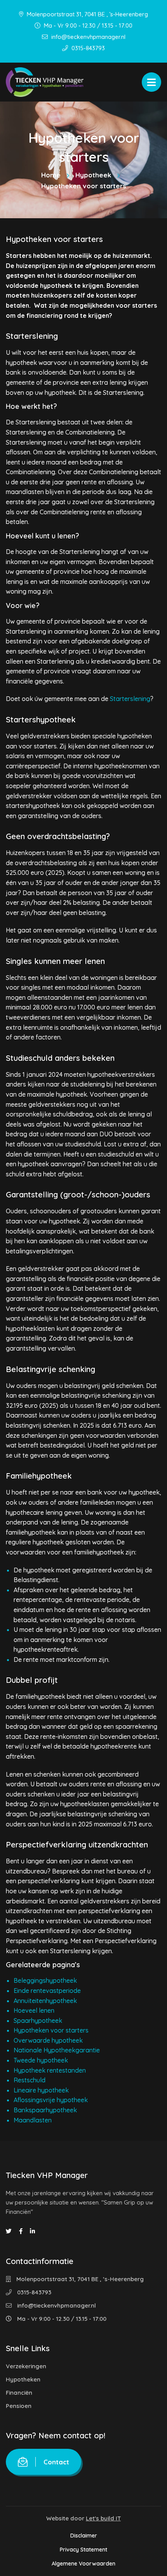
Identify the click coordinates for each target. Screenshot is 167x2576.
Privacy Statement (83, 2550)
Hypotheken (23, 2379)
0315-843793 (87, 48)
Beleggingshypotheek (45, 1980)
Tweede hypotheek (41, 2060)
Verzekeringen (26, 2366)
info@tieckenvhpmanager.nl (88, 37)
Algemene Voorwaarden (83, 2564)
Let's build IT (103, 2518)
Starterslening (130, 699)
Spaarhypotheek (38, 2020)
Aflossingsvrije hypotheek (51, 2100)
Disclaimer (84, 2536)
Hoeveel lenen (34, 2010)
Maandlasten (33, 2120)
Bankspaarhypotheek (45, 2110)
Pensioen (19, 2406)
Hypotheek (93, 175)
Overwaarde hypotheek (48, 2040)
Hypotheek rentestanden (50, 2070)
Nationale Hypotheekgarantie (57, 2050)
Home (51, 175)
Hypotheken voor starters (51, 2030)
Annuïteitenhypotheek (45, 2001)
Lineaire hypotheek (41, 2090)
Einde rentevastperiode (47, 1991)
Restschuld (30, 2080)
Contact (56, 2462)
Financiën (19, 2393)
